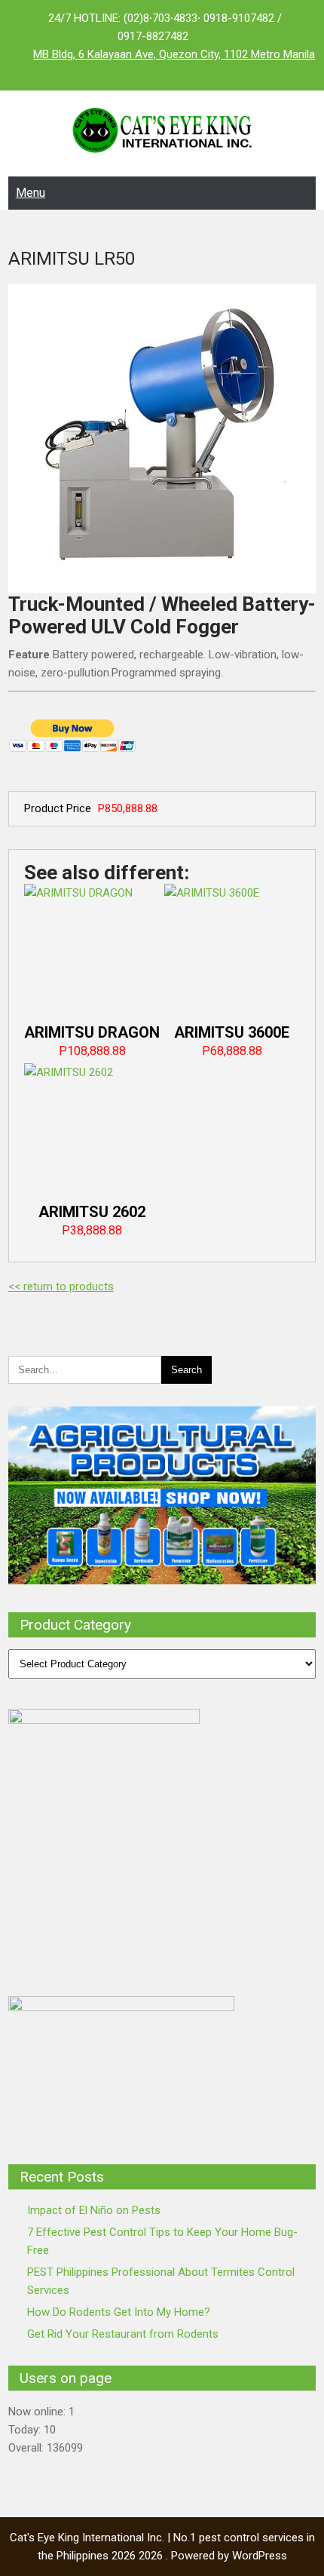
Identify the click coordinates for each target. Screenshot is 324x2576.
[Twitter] (162, 72)
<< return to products (61, 1286)
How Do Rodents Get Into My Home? (119, 2312)
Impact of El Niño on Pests (94, 2210)
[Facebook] (132, 72)
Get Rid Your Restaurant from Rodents (123, 2334)
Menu (31, 193)
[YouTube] (192, 72)
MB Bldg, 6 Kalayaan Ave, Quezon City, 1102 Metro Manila (174, 54)
